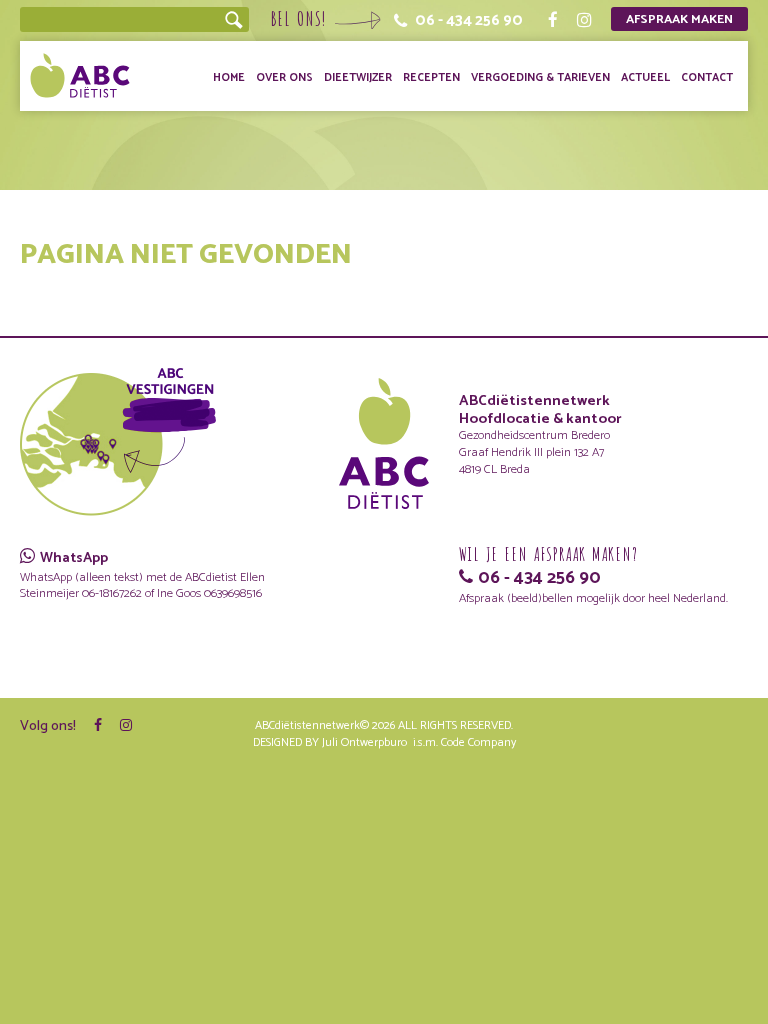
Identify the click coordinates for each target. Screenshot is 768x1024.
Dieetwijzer (358, 78)
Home (229, 78)
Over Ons (284, 78)
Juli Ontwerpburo (364, 742)
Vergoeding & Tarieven (540, 78)
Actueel (645, 78)
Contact (707, 78)
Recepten (431, 78)
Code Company (478, 742)
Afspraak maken (679, 19)
